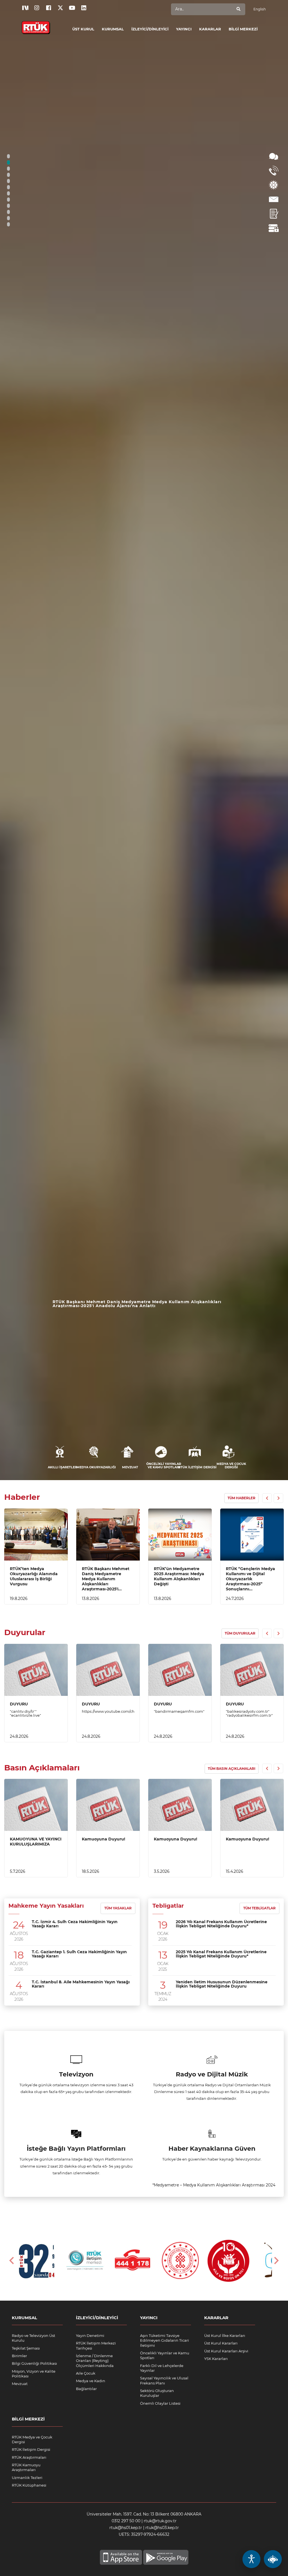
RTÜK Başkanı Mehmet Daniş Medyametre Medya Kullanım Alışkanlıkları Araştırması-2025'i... (106, 1579)
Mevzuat (20, 2384)
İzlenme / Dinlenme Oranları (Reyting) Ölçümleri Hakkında (95, 2361)
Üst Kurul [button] (83, 29)
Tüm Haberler (241, 1498)
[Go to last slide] (12, 2261)
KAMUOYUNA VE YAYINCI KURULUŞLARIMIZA (36, 1842)
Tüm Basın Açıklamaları (232, 1769)
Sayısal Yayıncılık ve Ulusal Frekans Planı (164, 2380)
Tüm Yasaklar (118, 1908)
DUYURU (19, 1704)
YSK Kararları (216, 2359)
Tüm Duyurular (240, 1633)
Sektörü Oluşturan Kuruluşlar (157, 2393)
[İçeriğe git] (36, 1535)
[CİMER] (274, 185)
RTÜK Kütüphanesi (29, 2485)
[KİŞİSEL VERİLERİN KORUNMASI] (274, 228)
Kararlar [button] (210, 29)
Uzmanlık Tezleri (27, 2478)
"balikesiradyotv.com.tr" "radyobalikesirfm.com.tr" (249, 1713)
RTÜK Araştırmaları (29, 2457)
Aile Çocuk (86, 2373)
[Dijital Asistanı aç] (273, 2559)
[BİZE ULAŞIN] (274, 199)
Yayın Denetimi (90, 2336)
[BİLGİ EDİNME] (274, 156)
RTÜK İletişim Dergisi (31, 2449)
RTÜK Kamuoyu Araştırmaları (26, 2467)
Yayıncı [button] (184, 29)
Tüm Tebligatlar (259, 1908)
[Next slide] (276, 2261)
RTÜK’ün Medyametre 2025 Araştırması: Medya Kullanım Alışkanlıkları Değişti (134, 1304)
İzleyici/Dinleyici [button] (150, 29)
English (260, 9)
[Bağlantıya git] (36, 24)
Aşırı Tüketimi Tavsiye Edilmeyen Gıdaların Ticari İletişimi (165, 2340)
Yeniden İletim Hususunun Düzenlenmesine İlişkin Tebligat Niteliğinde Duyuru (222, 1984)
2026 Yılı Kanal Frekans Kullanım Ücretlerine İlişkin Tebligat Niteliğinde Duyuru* (221, 1924)
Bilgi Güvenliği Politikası (34, 2363)
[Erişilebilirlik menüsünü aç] (251, 2559)
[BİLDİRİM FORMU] (274, 214)
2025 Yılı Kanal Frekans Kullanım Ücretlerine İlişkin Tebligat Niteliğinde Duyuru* (221, 1954)
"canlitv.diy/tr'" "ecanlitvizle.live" (25, 1713)
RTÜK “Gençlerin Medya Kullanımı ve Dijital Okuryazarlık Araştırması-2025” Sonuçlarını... (250, 1579)
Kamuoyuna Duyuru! (103, 1839)
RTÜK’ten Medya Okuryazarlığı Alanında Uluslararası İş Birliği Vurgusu (34, 1576)
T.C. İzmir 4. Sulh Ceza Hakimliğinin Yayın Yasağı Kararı (75, 1924)
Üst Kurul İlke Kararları (225, 2336)
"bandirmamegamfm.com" (179, 1711)
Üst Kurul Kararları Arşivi (226, 2351)
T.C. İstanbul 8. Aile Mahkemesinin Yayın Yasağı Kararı (81, 1984)
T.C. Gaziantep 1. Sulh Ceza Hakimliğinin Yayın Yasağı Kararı (79, 1954)
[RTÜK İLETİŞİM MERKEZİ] (274, 171)
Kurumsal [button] (113, 29)
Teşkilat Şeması (26, 2348)
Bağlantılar (86, 2389)
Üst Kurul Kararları (221, 2343)
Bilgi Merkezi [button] (243, 29)
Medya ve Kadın (91, 2381)
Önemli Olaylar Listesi (160, 2403)
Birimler (19, 2356)
